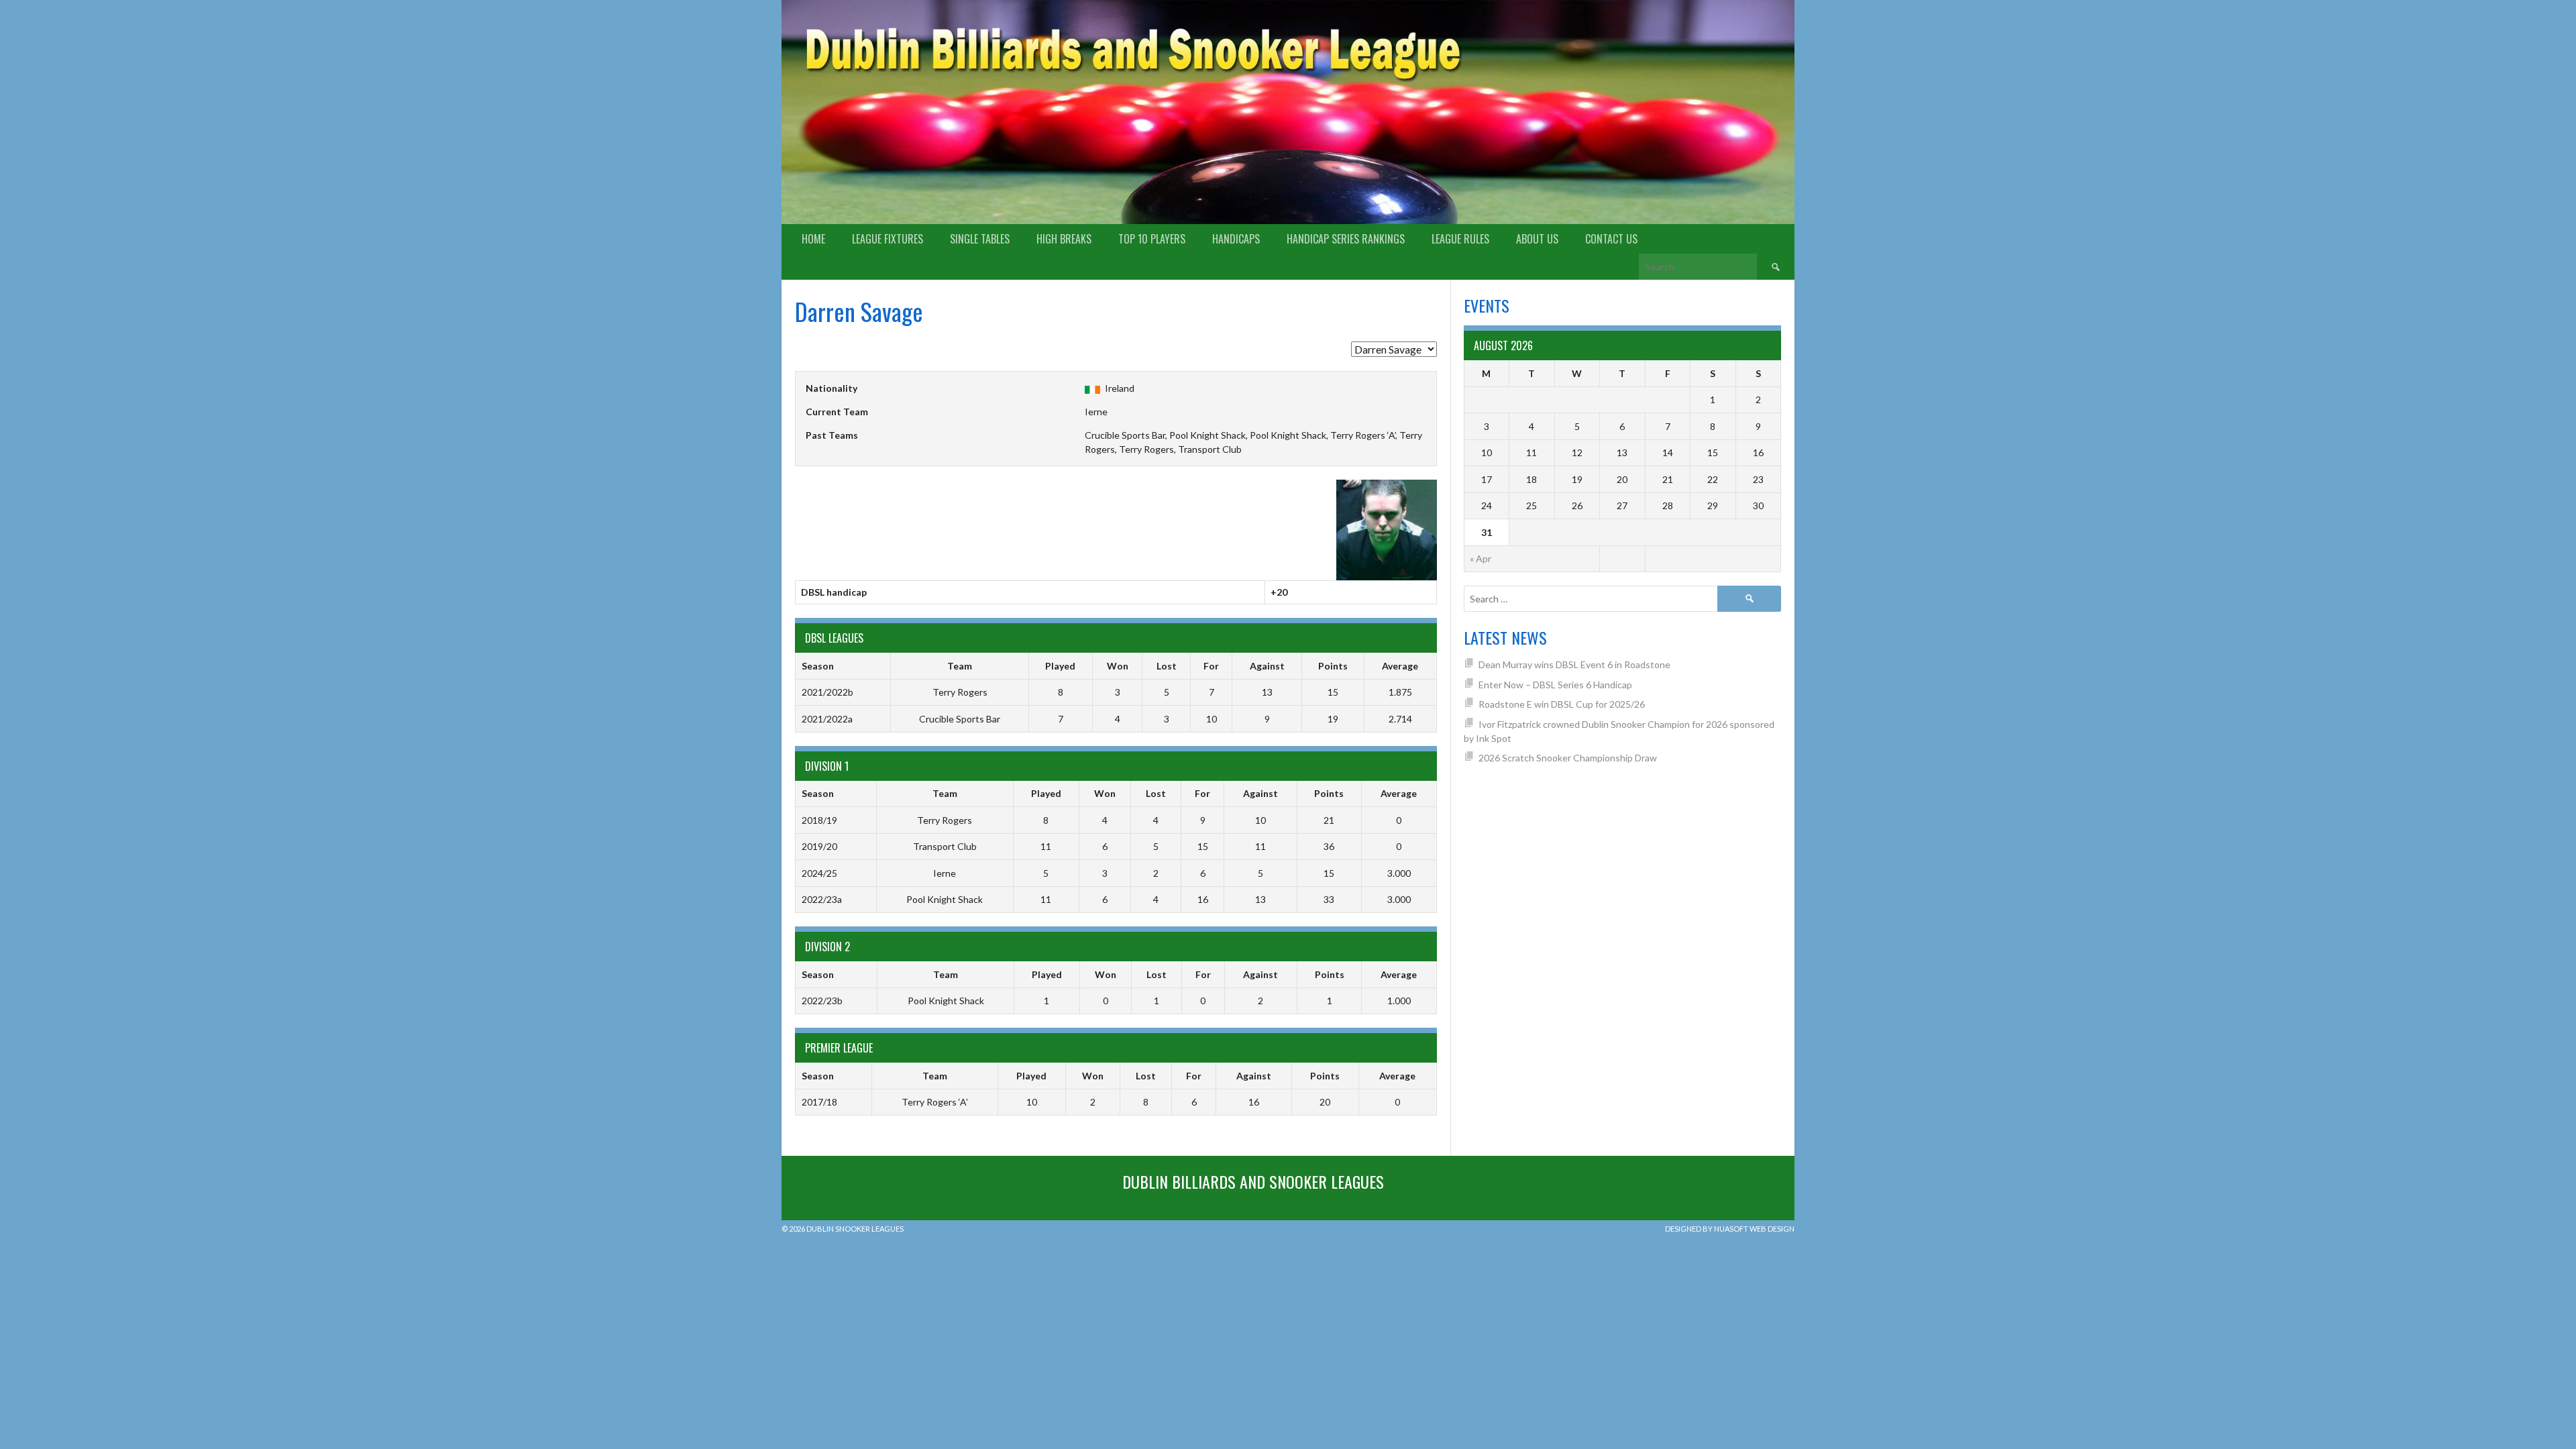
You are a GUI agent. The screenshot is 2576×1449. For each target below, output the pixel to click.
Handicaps (1236, 239)
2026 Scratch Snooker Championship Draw (1568, 758)
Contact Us (1611, 239)
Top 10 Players (1152, 239)
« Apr (1481, 558)
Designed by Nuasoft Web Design (1730, 1229)
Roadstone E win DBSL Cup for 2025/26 (1562, 704)
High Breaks (1064, 239)
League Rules (1460, 239)
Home (813, 239)
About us (1537, 239)
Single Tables (980, 239)
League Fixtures (888, 239)
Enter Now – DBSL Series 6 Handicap (1555, 685)
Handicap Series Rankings (1346, 239)
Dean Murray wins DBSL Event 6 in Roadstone (1574, 664)
